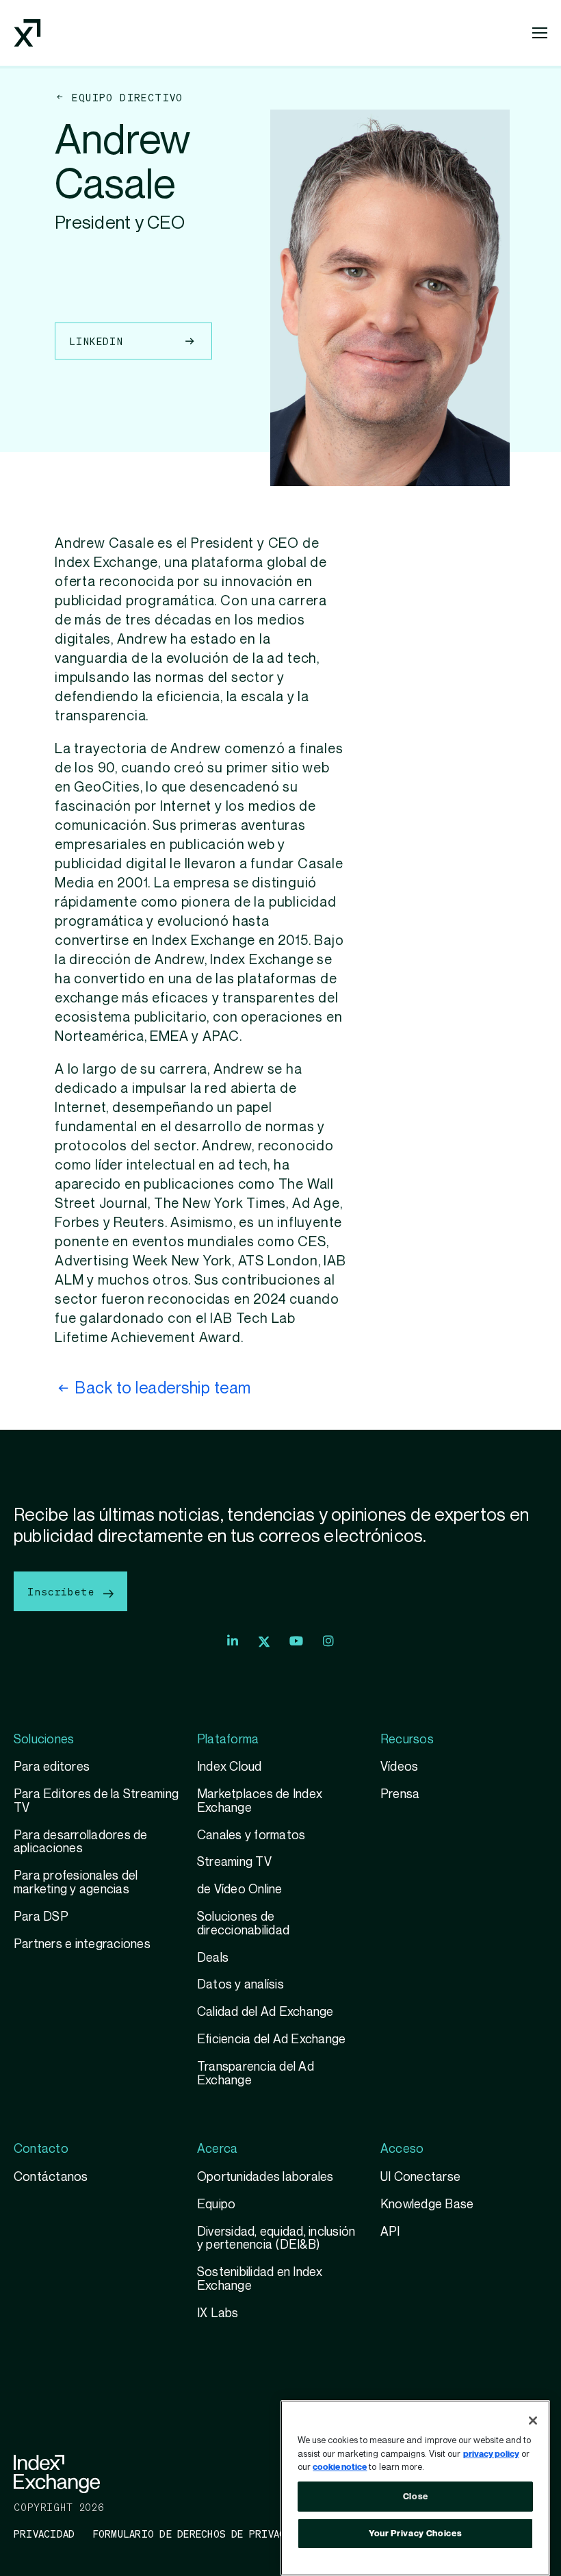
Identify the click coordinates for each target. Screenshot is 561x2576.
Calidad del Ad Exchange (265, 2012)
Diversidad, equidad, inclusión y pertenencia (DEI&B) (276, 2239)
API (390, 2232)
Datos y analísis (240, 1985)
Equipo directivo (127, 97)
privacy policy (491, 2454)
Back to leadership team (162, 1388)
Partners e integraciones (82, 1944)
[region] (415, 2488)
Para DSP (41, 1917)
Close (416, 2497)
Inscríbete (64, 1591)
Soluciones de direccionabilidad (243, 1924)
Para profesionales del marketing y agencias (76, 1883)
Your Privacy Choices (415, 2534)
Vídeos (399, 1767)
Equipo (216, 2205)
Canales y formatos (251, 1835)
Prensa (400, 1794)
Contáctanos (51, 2177)
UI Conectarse (420, 2177)
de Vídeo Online (240, 1890)
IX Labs (218, 2313)
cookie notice (340, 2467)
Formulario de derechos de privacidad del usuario (238, 2534)
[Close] (533, 2421)
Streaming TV (234, 1862)
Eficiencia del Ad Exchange (271, 2040)
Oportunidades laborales (265, 2177)
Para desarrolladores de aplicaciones (81, 1842)
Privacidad (44, 2534)
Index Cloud (230, 1767)
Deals (213, 1958)
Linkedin (96, 341)
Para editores (52, 1767)
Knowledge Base (427, 2205)
